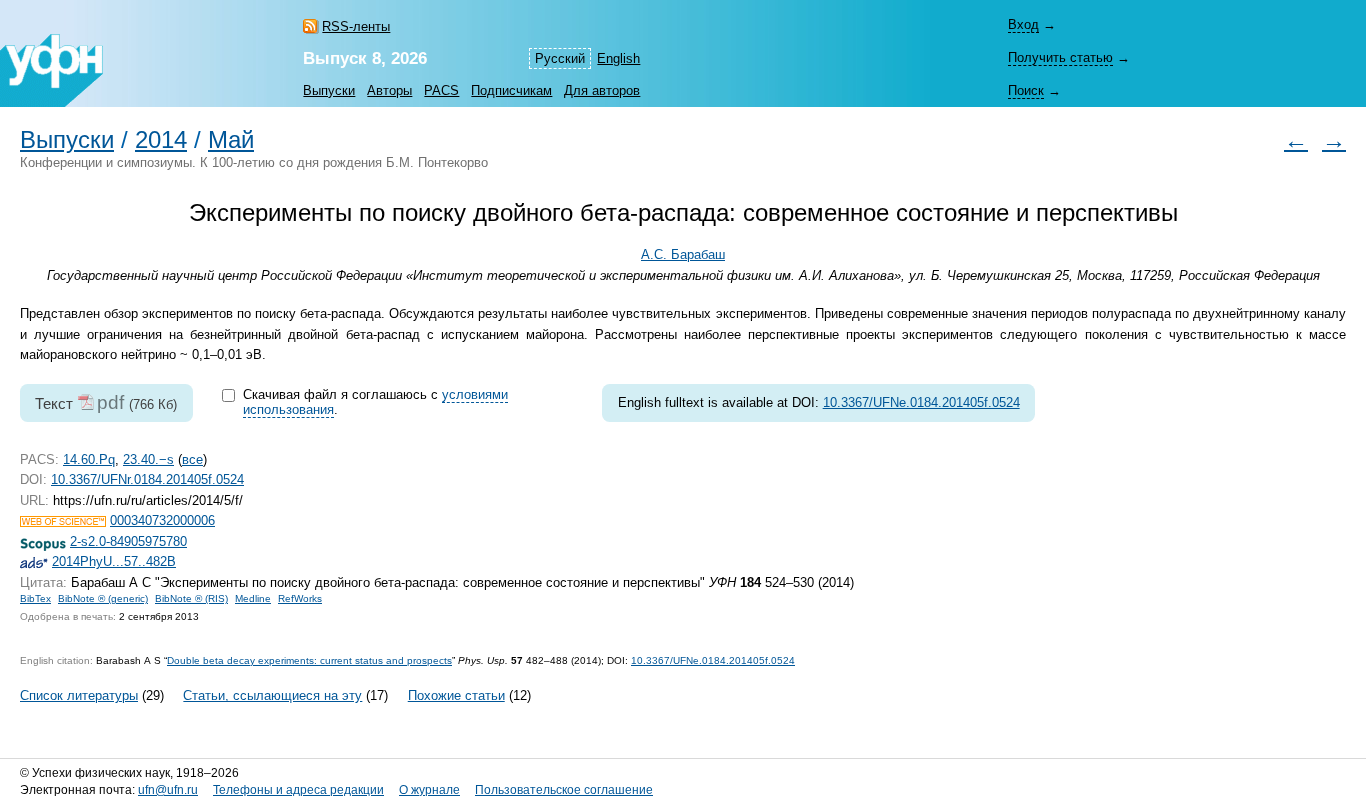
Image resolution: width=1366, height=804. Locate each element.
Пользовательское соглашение (564, 790)
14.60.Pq (89, 459)
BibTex (35, 598)
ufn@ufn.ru (168, 790)
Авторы (389, 90)
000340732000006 (162, 520)
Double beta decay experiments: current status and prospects (309, 660)
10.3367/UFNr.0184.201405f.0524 (147, 479)
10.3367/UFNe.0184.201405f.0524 (921, 402)
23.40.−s (148, 459)
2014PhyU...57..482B (114, 561)
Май (231, 140)
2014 (161, 140)
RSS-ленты (356, 26)
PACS (441, 90)
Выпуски (329, 90)
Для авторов (602, 90)
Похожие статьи (456, 695)
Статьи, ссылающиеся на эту (272, 695)
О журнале (429, 790)
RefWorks (300, 598)
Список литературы (79, 695)
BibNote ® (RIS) (191, 598)
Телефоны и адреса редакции (298, 790)
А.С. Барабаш (683, 254)
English (618, 58)
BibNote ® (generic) (103, 598)
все (192, 459)
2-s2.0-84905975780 (128, 541)
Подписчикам (511, 90)
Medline (253, 598)
